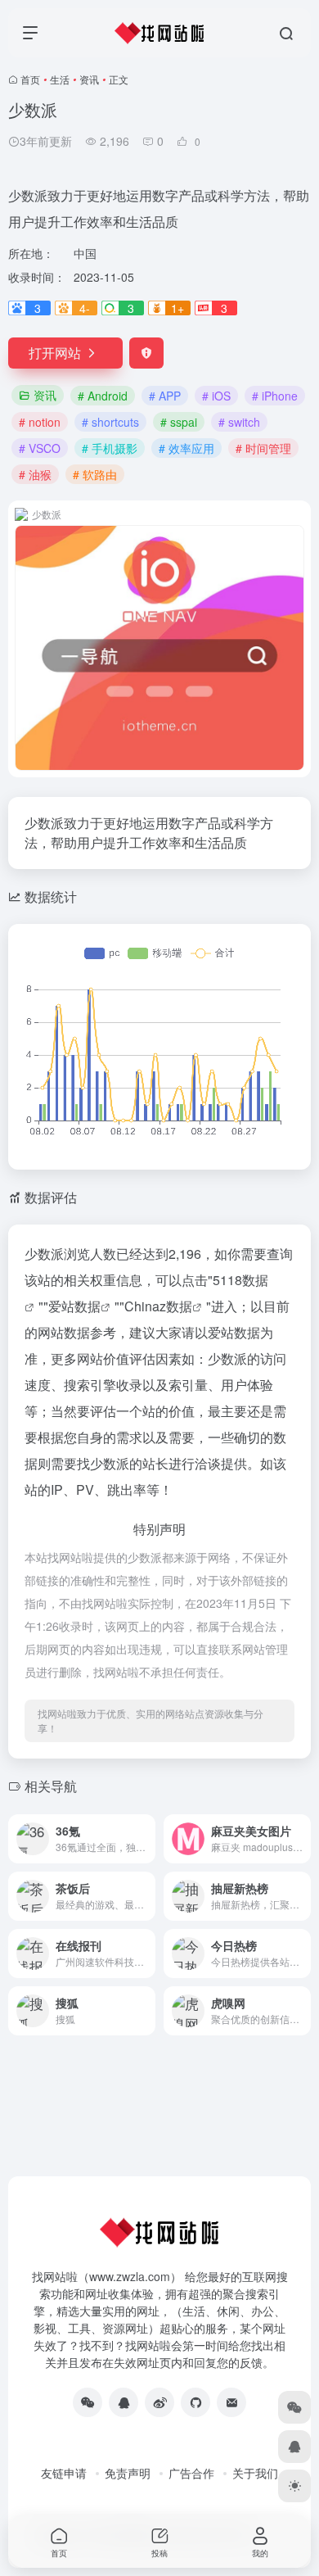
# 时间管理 (263, 448)
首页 (30, 79)
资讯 (89, 79)
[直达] (146, 1839)
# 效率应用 (186, 448)
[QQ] (124, 2402)
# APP (165, 396)
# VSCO (40, 448)
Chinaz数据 (158, 1306)
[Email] (231, 2402)
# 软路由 (95, 474)
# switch (239, 422)
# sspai (179, 422)
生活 (60, 79)
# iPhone (275, 396)
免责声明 (128, 2473)
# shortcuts (110, 422)
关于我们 (255, 2473)
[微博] (159, 2402)
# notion (40, 422)
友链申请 (64, 2473)
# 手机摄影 (110, 448)
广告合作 (191, 2473)
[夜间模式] (294, 2486)
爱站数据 (74, 1306)
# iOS (216, 396)
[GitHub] (195, 2402)
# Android (103, 396)
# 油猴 (35, 474)
